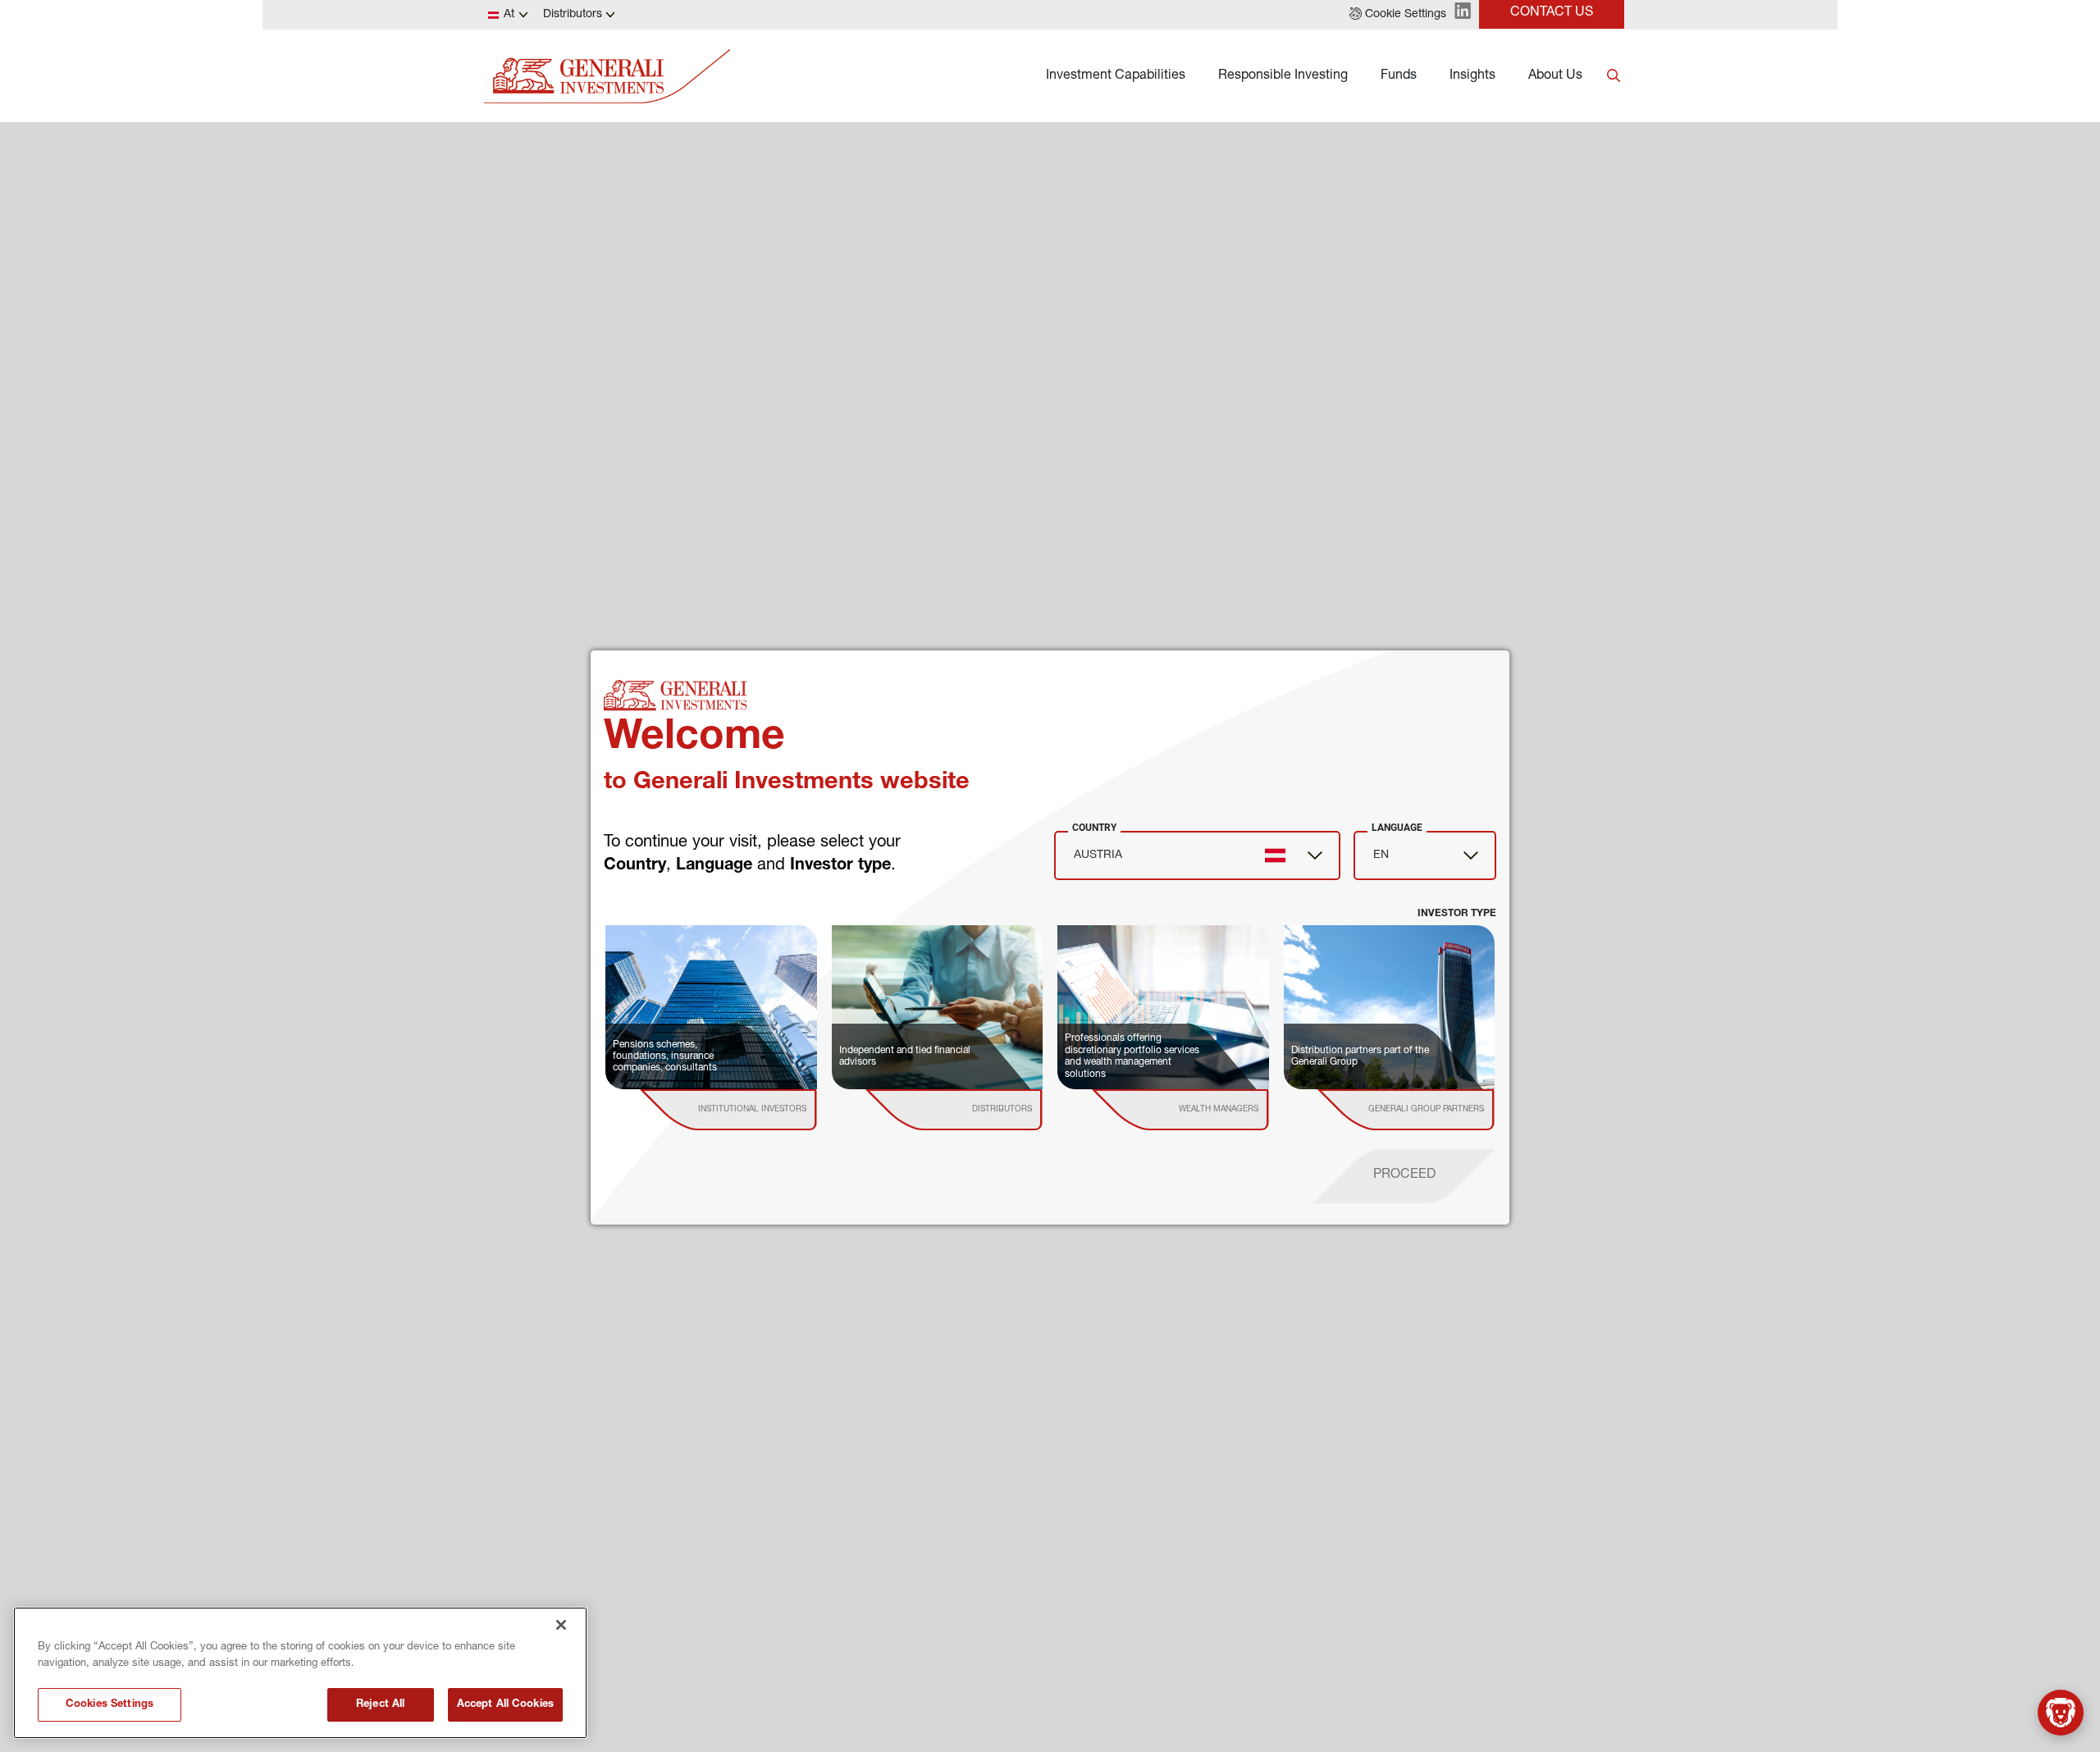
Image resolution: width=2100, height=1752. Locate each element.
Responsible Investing (1283, 76)
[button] (1398, 15)
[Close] (561, 1625)
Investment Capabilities (1116, 76)
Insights (1472, 76)
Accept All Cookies (505, 1705)
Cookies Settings (110, 1705)
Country (1094, 828)
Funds (1399, 76)
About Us (1555, 76)
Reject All (380, 1705)
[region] (300, 1673)
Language (1397, 828)
